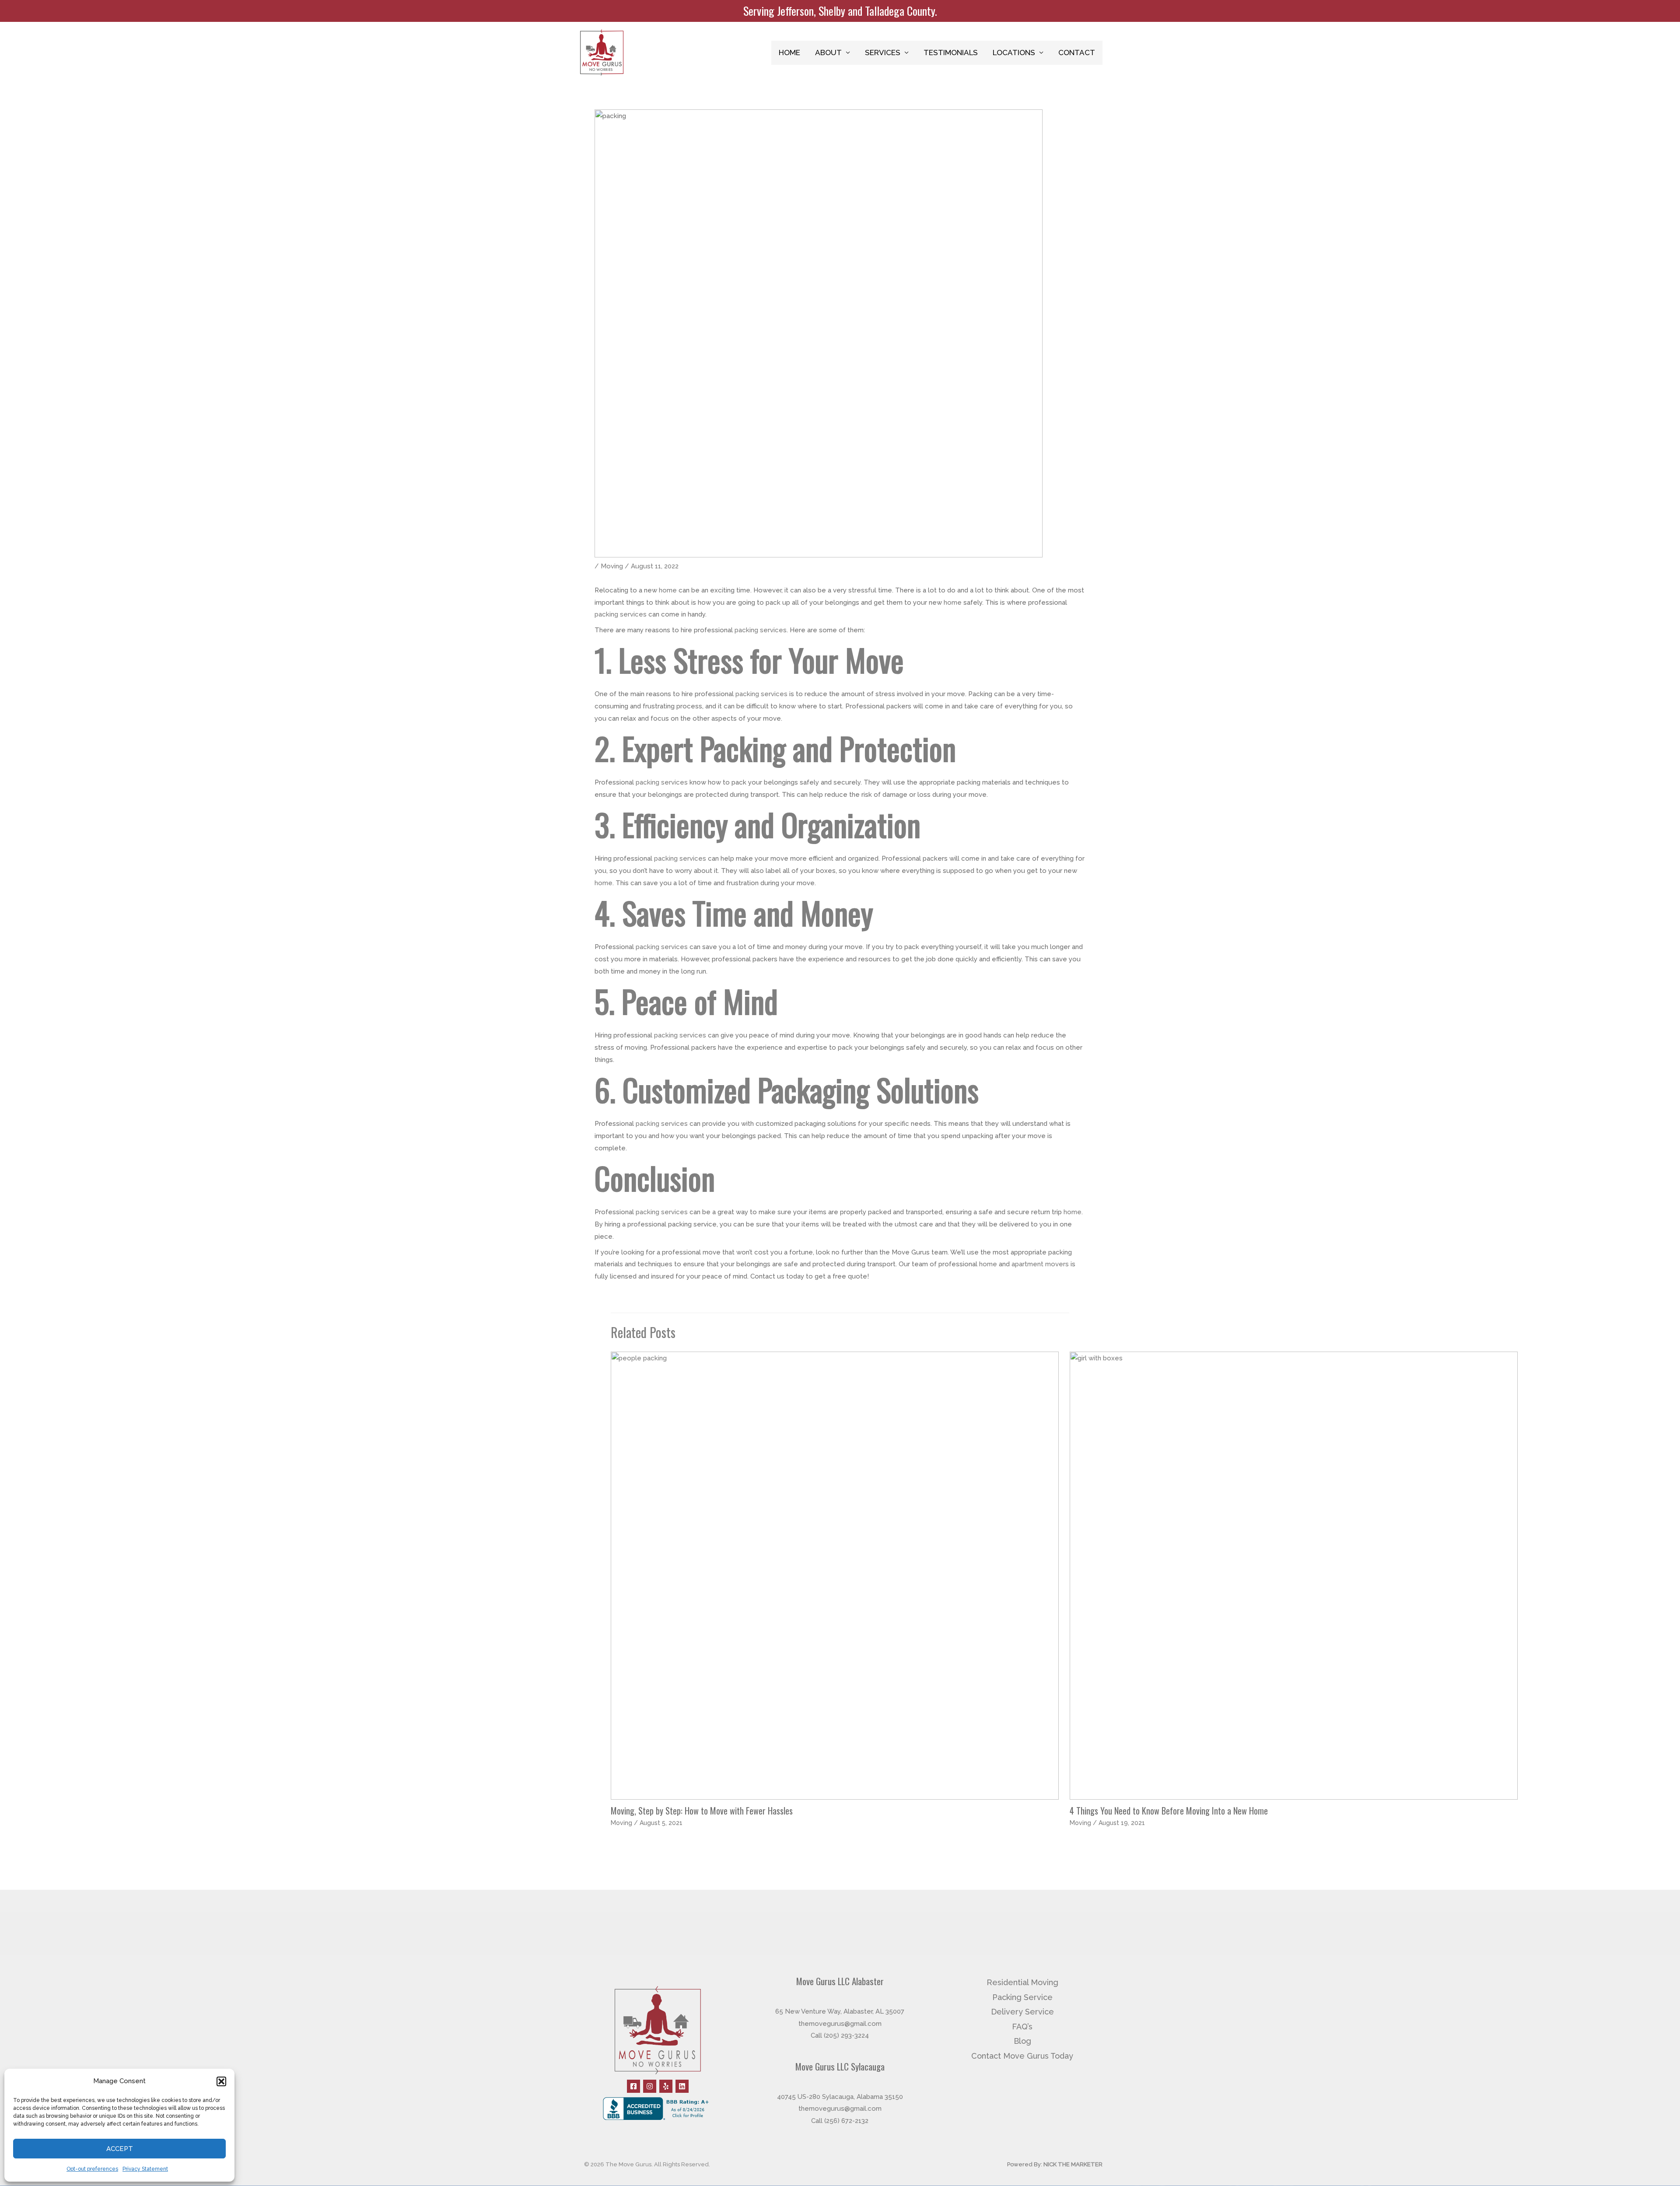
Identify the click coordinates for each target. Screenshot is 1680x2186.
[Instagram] (650, 2086)
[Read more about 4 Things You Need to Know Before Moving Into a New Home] (1294, 1575)
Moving (612, 566)
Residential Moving (1022, 1982)
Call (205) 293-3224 (840, 2035)
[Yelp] (666, 2086)
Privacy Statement (145, 2169)
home (668, 590)
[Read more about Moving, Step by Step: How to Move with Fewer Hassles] (835, 1575)
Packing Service (1022, 1997)
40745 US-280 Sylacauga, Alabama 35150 (840, 2097)
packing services (621, 614)
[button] (221, 2081)
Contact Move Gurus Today (1022, 2056)
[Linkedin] (682, 2086)
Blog (1022, 2041)
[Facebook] (633, 2086)
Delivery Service (1022, 2012)
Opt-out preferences (92, 2169)
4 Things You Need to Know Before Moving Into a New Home (1169, 1811)
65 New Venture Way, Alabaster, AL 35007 (840, 2011)
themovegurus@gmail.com (840, 2024)
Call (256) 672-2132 (840, 2121)
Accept (120, 2149)
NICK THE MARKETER (1073, 2164)
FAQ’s (1022, 2027)
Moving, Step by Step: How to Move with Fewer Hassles (702, 1811)
